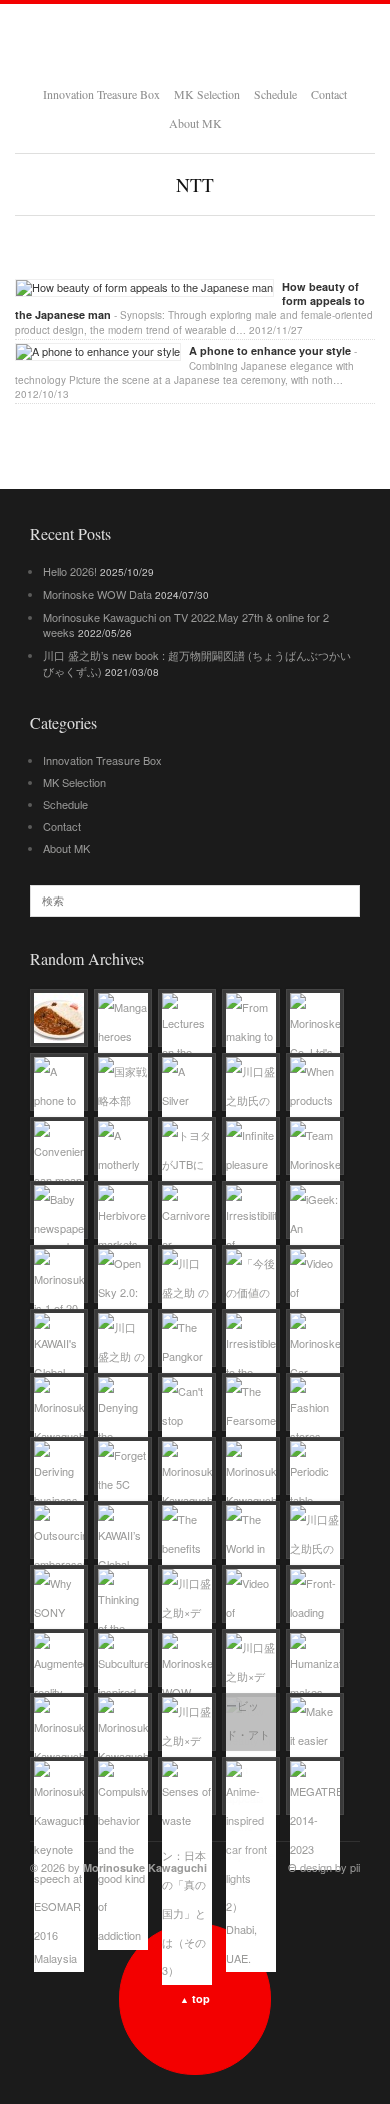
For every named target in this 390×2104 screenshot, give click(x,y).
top (195, 1998)
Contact (329, 94)
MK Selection (207, 94)
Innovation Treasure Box (101, 94)
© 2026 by (118, 1867)
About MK (195, 123)
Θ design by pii (324, 1867)
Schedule (275, 94)
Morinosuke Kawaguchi (195, 41)
